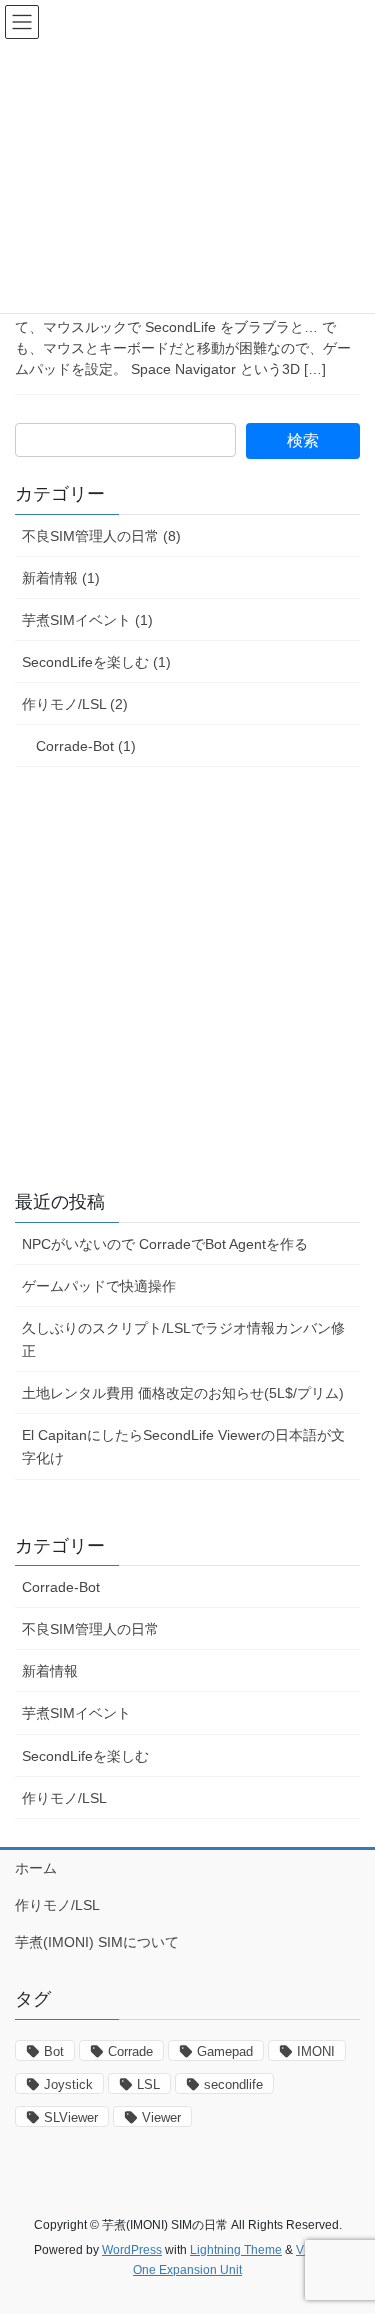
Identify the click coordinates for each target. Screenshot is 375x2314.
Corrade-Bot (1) (86, 746)
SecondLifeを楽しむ (85, 1756)
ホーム (36, 1868)
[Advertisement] (187, 979)
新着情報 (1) (61, 578)
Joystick (68, 2084)
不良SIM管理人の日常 (90, 1629)
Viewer (161, 2117)
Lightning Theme (236, 2250)
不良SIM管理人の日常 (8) (101, 536)
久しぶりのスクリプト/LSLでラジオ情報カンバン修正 (183, 1339)
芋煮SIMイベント (76, 1713)
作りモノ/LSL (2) (75, 704)
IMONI (316, 2051)
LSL (148, 2084)
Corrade (130, 2051)
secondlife (233, 2084)
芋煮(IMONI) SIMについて (97, 1942)
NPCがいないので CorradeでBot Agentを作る (165, 1244)
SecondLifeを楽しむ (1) (96, 662)
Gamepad (225, 2051)
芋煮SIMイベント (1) (87, 620)
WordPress (132, 2250)
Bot (54, 2051)
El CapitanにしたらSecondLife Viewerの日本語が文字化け (183, 1446)
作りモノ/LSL (64, 1798)
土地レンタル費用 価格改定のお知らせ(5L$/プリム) (183, 1393)
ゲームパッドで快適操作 (99, 1286)
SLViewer (71, 2117)
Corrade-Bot (61, 1587)
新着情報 (50, 1671)
